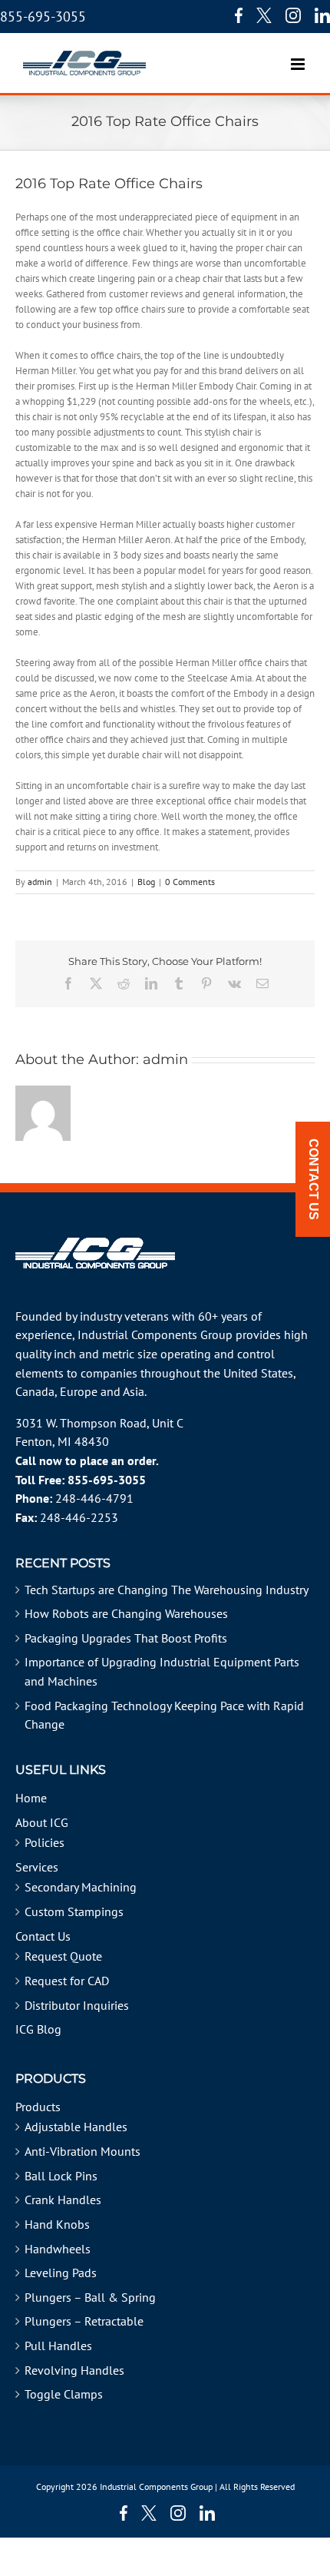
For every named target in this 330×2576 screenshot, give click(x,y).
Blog (146, 882)
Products (38, 2107)
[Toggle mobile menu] (299, 56)
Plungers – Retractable (84, 2321)
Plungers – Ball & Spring (90, 2297)
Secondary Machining (81, 1887)
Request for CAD (67, 1981)
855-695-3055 (43, 17)
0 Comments (190, 882)
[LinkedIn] (322, 15)
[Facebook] (235, 15)
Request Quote (63, 1956)
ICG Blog (38, 2029)
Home (31, 1798)
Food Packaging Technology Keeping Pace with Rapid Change (164, 1715)
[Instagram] (293, 15)
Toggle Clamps (64, 2394)
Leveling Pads (61, 2273)
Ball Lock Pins (61, 2176)
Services (37, 1867)
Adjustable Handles (76, 2127)
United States (258, 1373)
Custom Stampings (74, 1911)
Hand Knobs (57, 2224)
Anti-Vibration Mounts (82, 2151)
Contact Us (43, 1936)
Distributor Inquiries (77, 2005)
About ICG (42, 1822)
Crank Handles (63, 2200)
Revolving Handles (74, 2370)
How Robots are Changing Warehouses (126, 1613)
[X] (264, 15)
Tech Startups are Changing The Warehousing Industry (167, 1590)
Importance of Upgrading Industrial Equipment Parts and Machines (162, 1671)
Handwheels (58, 2249)
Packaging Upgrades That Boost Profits (126, 1638)
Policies (45, 1842)
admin (40, 882)
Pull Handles (58, 2346)
